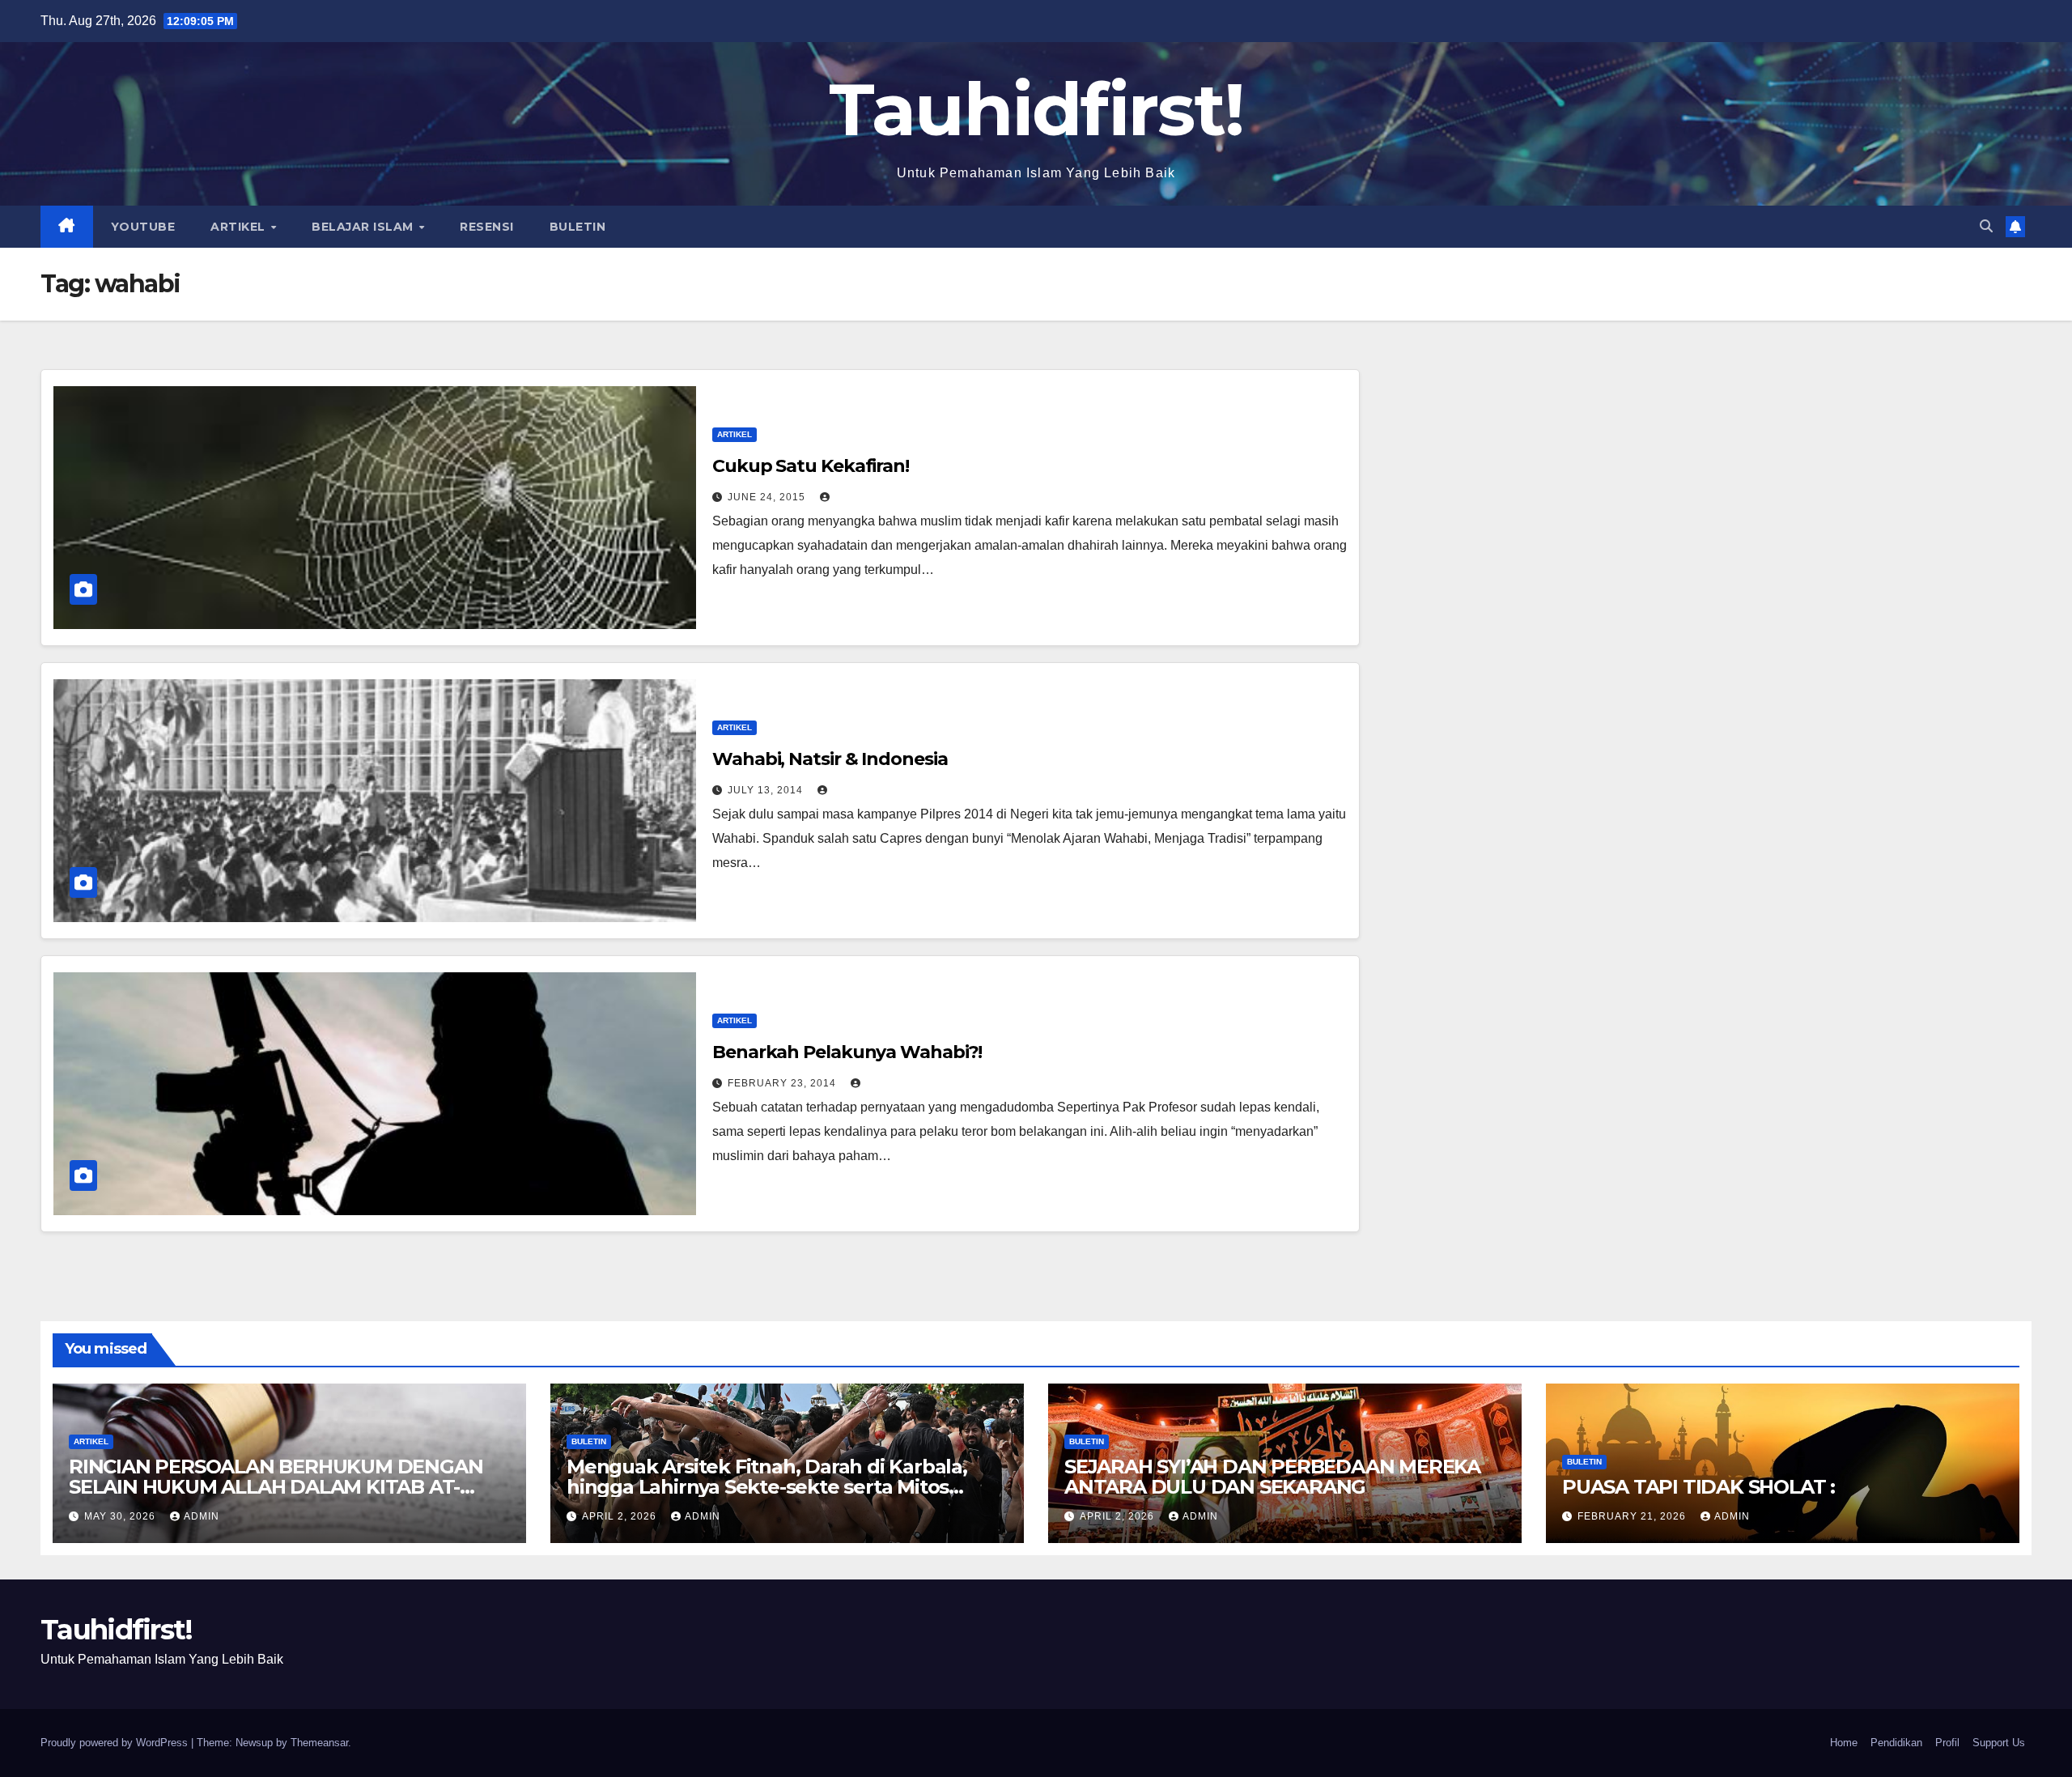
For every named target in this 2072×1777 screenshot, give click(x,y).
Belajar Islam (364, 227)
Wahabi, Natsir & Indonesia (830, 759)
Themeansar (319, 1743)
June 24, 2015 (768, 497)
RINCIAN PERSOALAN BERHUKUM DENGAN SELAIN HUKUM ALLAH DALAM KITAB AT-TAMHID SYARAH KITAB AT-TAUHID (276, 1487)
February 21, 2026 (1633, 1516)
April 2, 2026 (621, 1516)
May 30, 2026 (121, 1516)
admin (202, 1516)
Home (1844, 1743)
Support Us (1999, 1743)
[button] (1986, 226)
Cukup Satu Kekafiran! (811, 466)
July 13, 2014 (767, 790)
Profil (1947, 1743)
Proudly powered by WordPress (116, 1743)
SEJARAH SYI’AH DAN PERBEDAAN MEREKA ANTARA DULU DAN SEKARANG (1272, 1477)
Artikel (240, 227)
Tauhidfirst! (1036, 109)
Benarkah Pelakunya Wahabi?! (847, 1052)
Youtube (143, 227)
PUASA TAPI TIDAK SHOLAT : (1698, 1487)
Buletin (578, 227)
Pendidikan (1896, 1743)
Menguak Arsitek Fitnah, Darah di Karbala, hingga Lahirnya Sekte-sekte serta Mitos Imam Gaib (767, 1487)
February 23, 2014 (783, 1083)
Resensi (487, 227)
